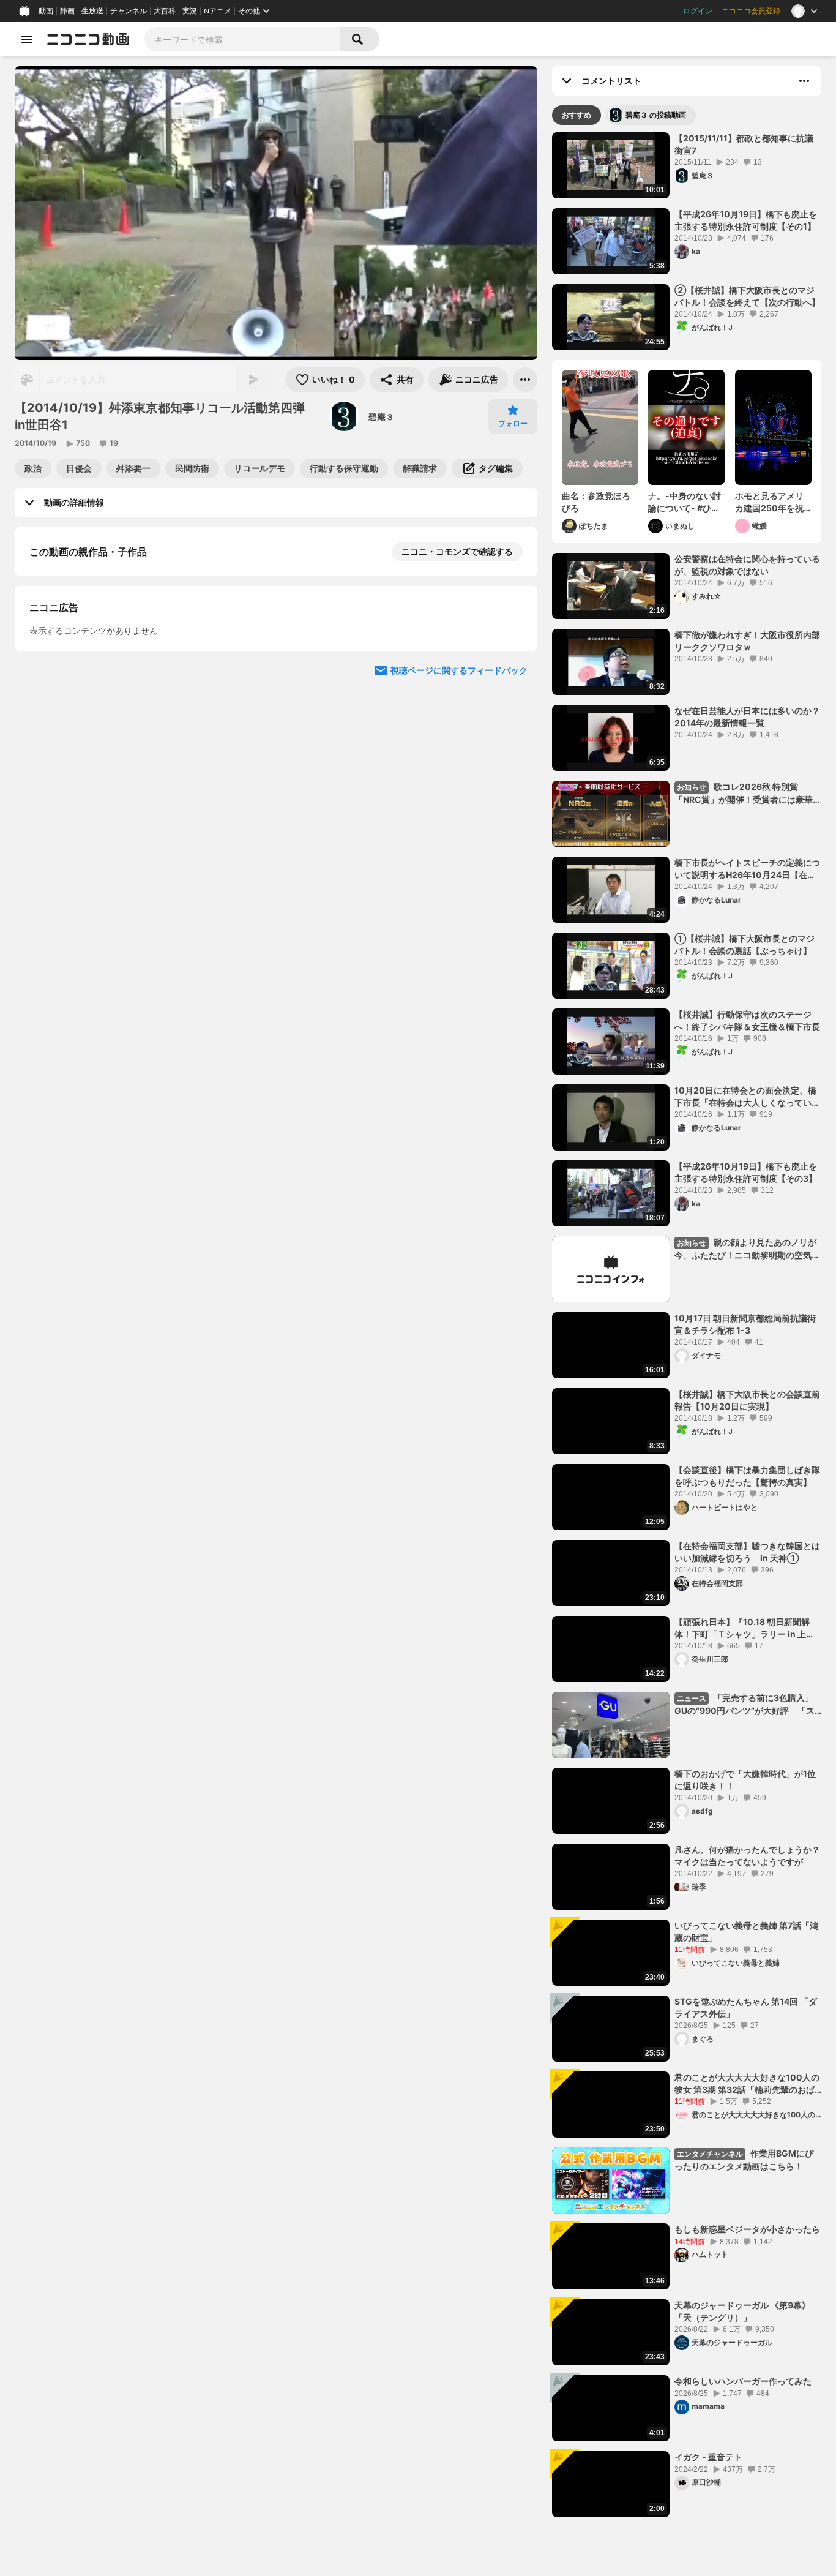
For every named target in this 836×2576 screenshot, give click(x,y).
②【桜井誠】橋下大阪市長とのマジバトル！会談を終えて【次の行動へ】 (747, 296)
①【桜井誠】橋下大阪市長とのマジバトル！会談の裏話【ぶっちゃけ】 (745, 944)
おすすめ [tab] (577, 115)
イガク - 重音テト (708, 2457)
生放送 (92, 11)
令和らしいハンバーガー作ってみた (743, 2381)
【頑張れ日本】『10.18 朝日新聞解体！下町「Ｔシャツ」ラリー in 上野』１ (742, 1628)
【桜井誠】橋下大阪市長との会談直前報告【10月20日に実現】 (747, 1400)
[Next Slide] (513, 792)
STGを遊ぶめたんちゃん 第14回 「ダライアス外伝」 (746, 2007)
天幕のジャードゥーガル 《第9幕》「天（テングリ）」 (742, 2311)
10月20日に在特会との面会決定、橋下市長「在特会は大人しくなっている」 (745, 1097)
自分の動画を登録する (99, 678)
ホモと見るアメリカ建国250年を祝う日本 (769, 502)
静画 (67, 11)
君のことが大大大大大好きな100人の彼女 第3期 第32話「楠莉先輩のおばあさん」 (747, 2084)
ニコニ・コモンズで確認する (457, 551)
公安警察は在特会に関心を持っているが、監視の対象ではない (747, 565)
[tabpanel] (687, 1325)
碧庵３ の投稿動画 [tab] (656, 115)
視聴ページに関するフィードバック (459, 909)
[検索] (360, 39)
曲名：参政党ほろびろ (596, 502)
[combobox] (242, 39)
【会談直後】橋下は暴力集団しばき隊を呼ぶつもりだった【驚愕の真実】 (747, 1476)
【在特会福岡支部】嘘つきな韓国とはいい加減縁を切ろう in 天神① (747, 1552)
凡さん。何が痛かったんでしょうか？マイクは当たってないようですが (747, 1856)
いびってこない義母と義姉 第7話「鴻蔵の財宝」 (746, 1932)
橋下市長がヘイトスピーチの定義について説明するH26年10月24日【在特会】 (747, 869)
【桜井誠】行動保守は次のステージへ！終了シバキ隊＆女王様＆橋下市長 (747, 1020)
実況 (190, 11)
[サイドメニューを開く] (27, 39)
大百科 (165, 11)
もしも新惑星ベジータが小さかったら (747, 2229)
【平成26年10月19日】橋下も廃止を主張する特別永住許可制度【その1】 (746, 220)
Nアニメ (218, 11)
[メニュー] (525, 380)
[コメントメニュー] (804, 81)
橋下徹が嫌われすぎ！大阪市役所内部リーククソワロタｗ (747, 641)
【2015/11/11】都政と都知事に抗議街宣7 (744, 144)
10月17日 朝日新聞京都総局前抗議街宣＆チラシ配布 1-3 (745, 1324)
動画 (46, 11)
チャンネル (129, 11)
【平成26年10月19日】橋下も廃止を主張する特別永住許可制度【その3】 (746, 1172)
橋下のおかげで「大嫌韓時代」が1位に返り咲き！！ (745, 1780)
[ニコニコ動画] (88, 39)
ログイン (698, 11)
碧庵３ (381, 417)
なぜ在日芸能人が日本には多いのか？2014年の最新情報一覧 (747, 717)
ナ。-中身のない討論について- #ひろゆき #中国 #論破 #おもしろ (685, 502)
